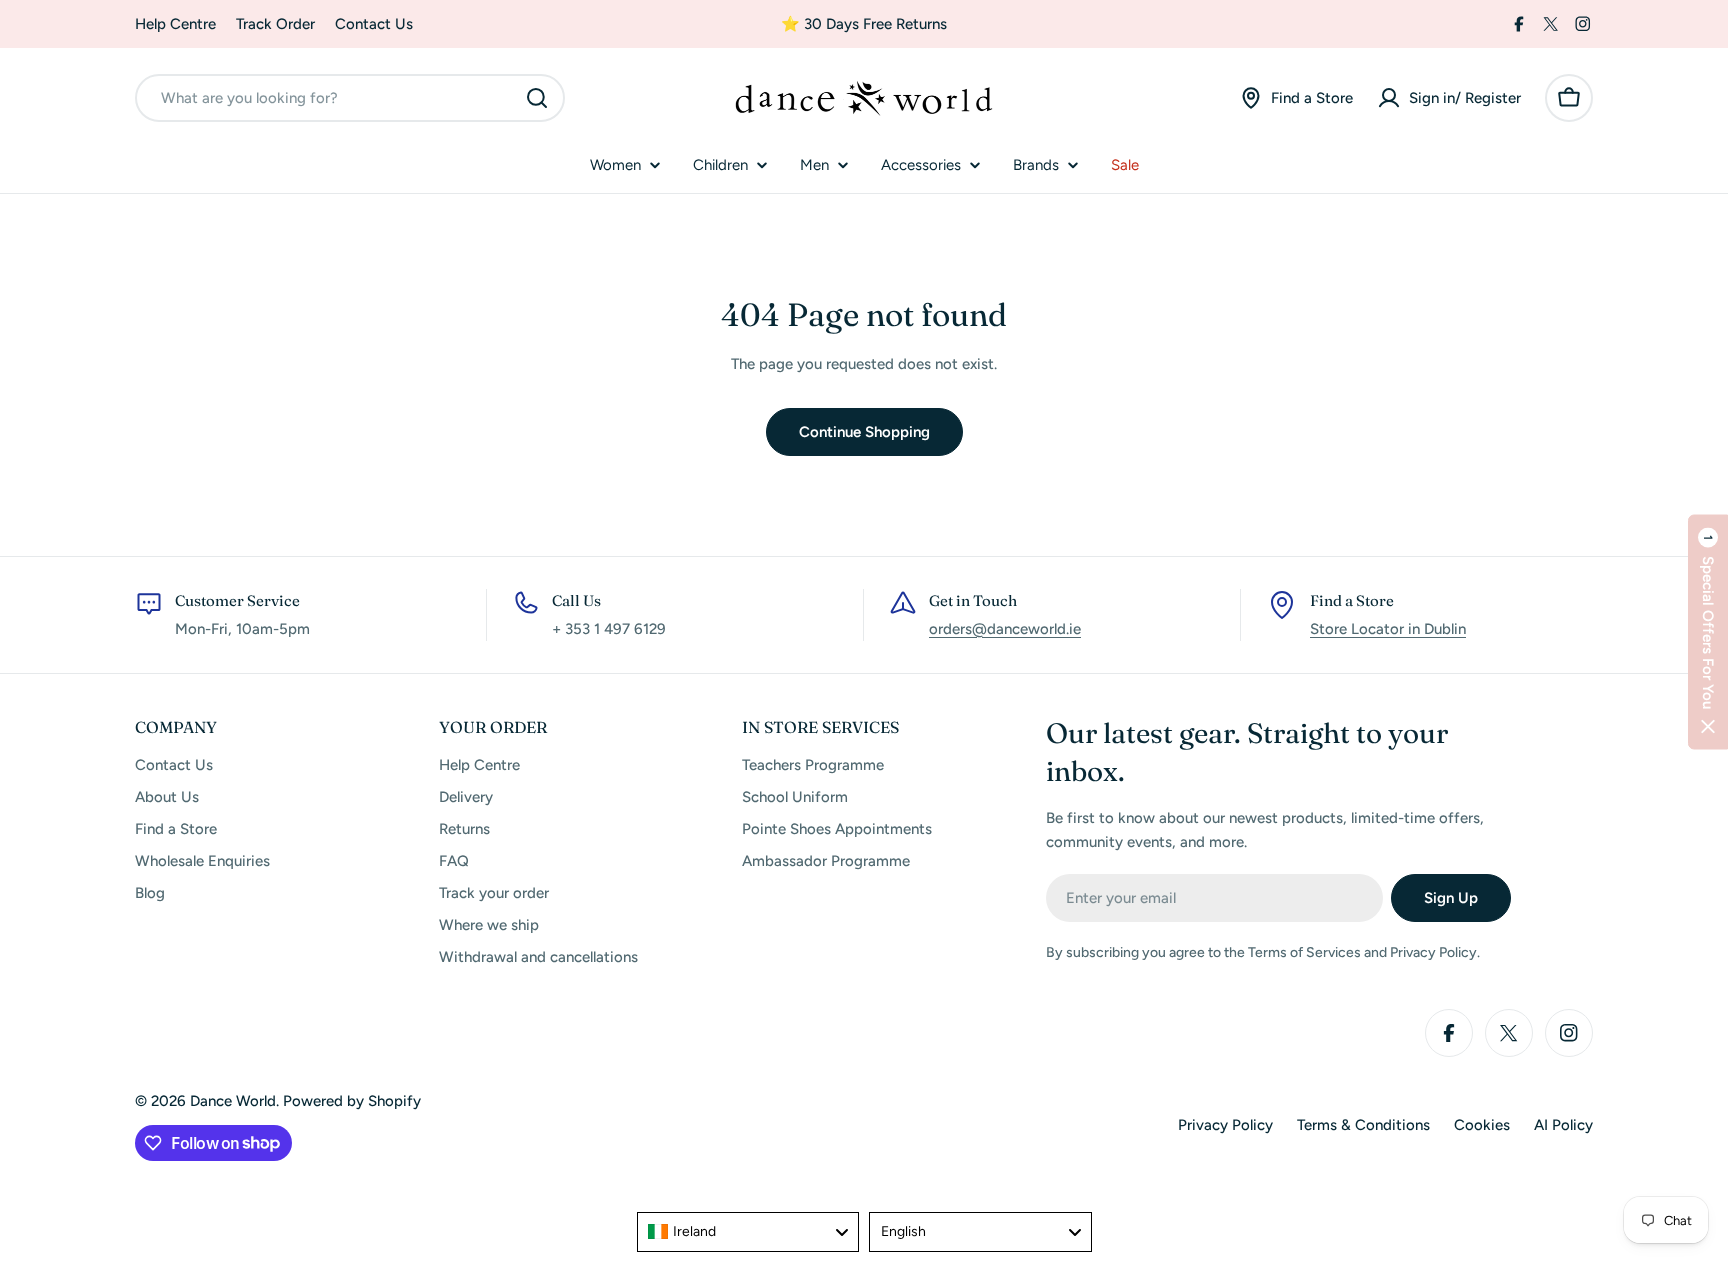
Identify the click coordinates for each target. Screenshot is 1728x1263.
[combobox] (350, 98)
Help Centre (175, 24)
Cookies (1482, 1125)
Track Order (275, 24)
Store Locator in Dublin (1388, 629)
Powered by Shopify (352, 1101)
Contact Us (374, 24)
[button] (1708, 631)
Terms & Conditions (1363, 1125)
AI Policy (1563, 1125)
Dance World (233, 1101)
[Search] (537, 98)
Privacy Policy (1225, 1125)
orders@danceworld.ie (1005, 629)
